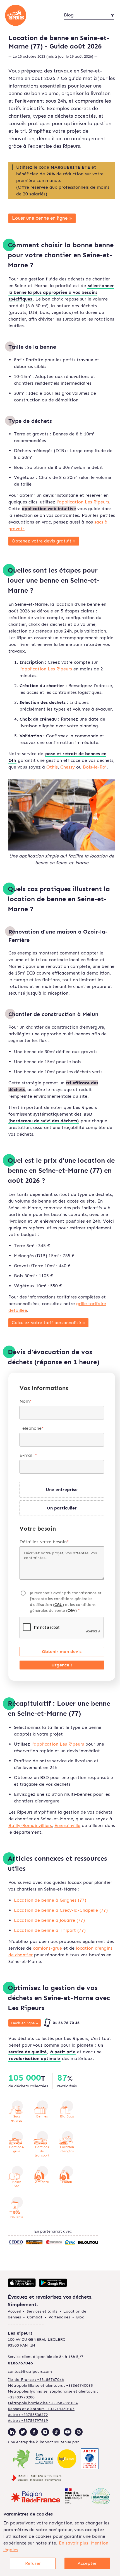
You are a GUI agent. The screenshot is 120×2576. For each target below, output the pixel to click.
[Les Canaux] (44, 2459)
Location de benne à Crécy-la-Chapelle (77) (61, 1910)
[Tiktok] (56, 2432)
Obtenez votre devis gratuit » (44, 541)
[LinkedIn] (12, 2432)
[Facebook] (34, 2432)
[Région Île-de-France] (36, 2498)
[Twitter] (23, 2432)
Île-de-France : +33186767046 (36, 2380)
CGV (71, 1611)
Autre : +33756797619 (28, 2421)
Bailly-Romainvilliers (30, 1825)
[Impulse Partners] (36, 2479)
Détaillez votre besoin (44, 1542)
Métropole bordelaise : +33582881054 (43, 2403)
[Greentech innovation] (88, 2498)
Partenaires (59, 2317)
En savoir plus (74, 2543)
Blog (80, 2317)
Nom (26, 1401)
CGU (58, 1605)
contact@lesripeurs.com (30, 2372)
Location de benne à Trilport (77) (50, 1930)
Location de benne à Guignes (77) (50, 1900)
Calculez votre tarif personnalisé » (48, 1323)
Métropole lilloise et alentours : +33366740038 (50, 2385)
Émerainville (67, 1825)
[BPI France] (67, 2460)
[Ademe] (90, 2460)
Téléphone (32, 1428)
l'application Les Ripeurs (83, 502)
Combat (35, 2317)
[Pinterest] (79, 2432)
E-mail (28, 1455)
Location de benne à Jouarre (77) (49, 1920)
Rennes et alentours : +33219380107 (41, 2409)
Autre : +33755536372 (28, 2415)
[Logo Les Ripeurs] (25, 15)
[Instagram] (45, 2432)
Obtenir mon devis (62, 1652)
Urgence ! (62, 1665)
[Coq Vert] (22, 2460)
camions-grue (47, 1948)
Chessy (68, 767)
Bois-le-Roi (95, 767)
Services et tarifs (42, 2311)
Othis (52, 767)
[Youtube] (68, 2432)
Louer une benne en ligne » (42, 218)
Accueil (14, 2311)
